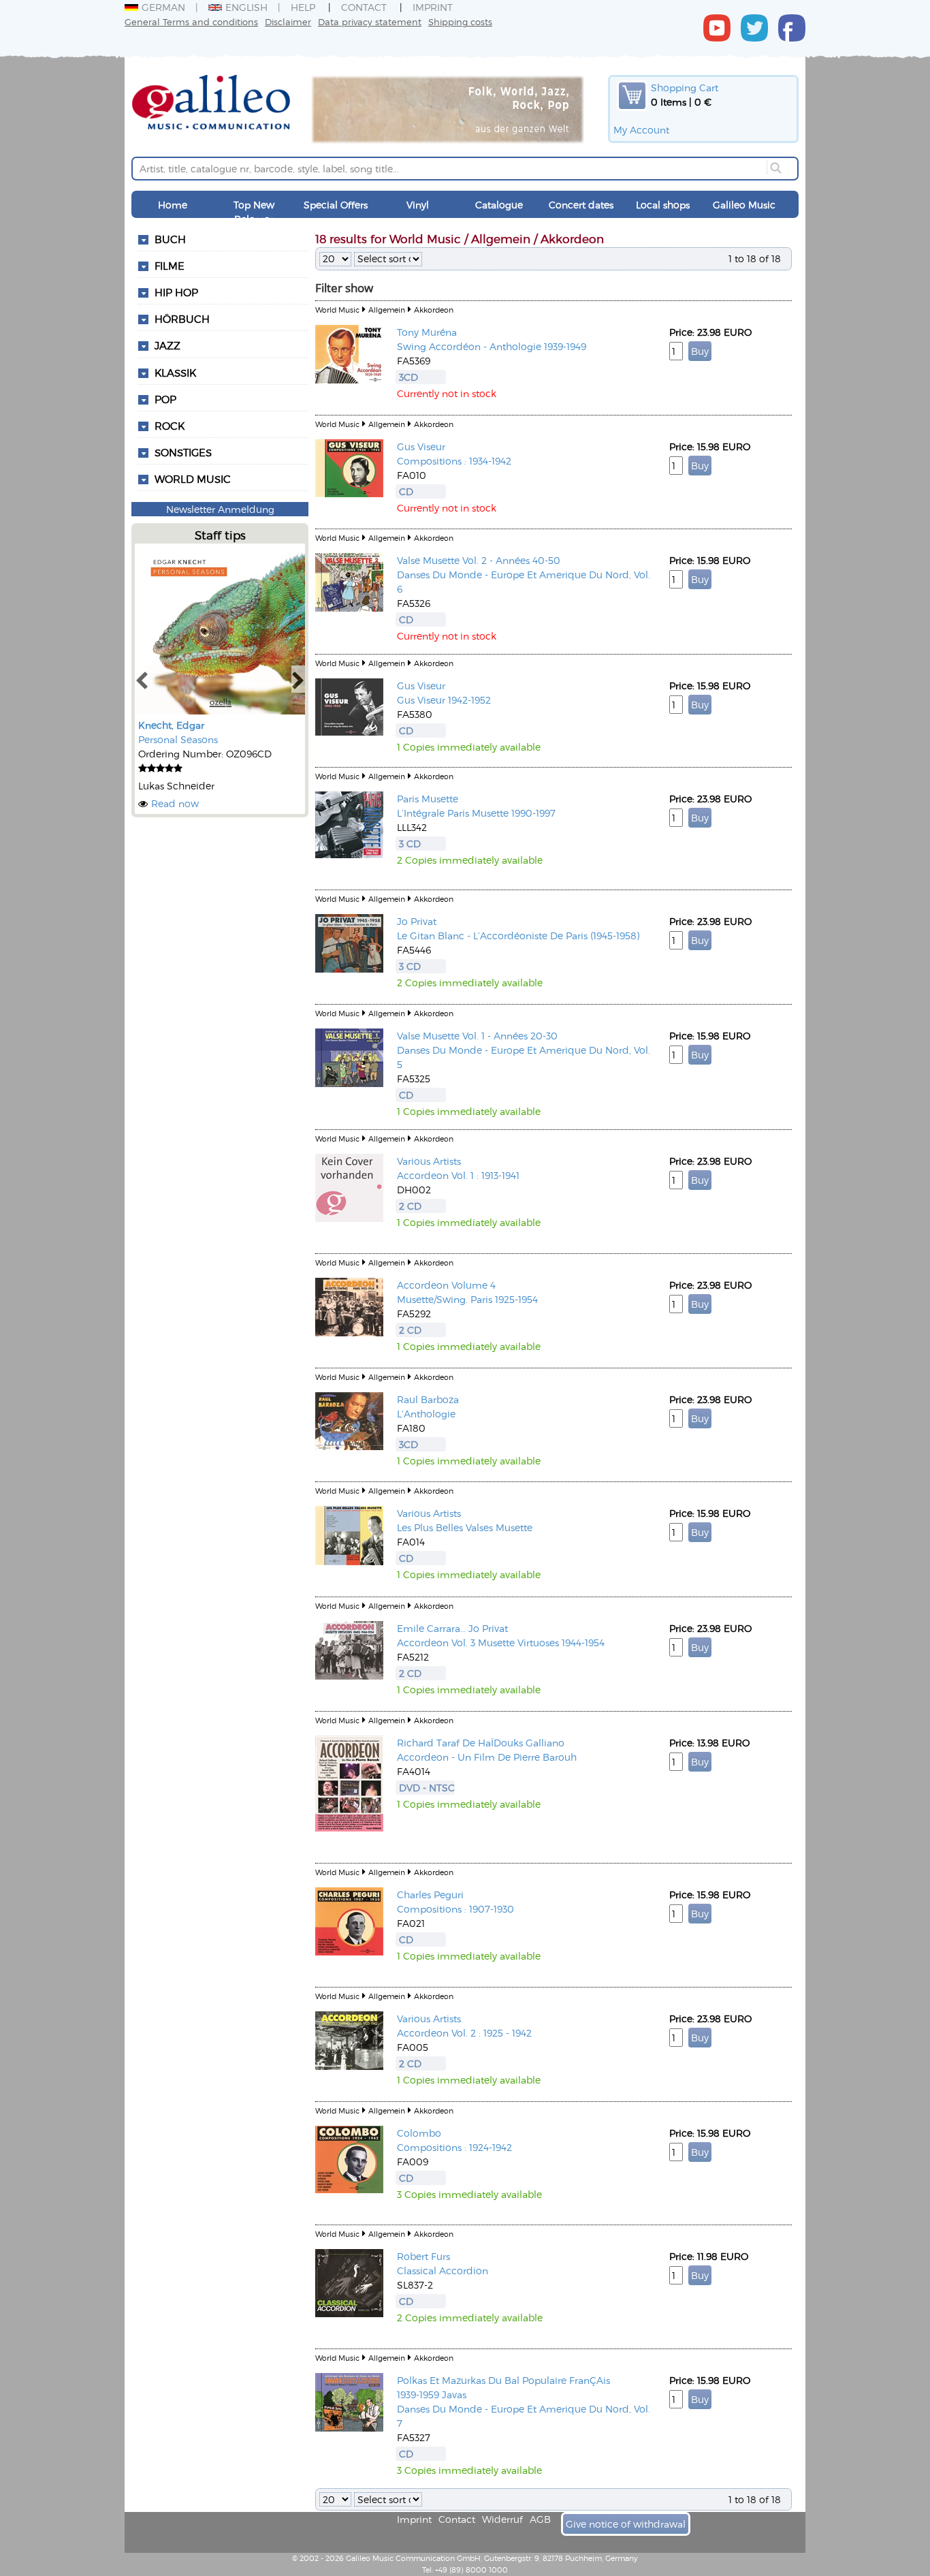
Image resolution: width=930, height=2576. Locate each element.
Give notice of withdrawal (626, 2524)
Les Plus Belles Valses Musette (465, 1527)
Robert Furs (423, 2256)
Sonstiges (183, 452)
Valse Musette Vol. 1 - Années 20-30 (477, 1036)
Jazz (167, 345)
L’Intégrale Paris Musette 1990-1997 (476, 813)
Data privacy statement (370, 21)
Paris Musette (428, 799)
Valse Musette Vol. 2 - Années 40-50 (479, 560)
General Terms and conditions (191, 21)
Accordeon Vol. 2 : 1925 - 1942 (464, 2033)
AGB (540, 2519)
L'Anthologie (426, 1414)
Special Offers (336, 205)
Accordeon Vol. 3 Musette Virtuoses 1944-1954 (501, 1643)
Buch (170, 239)
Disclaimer (288, 21)
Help (303, 7)
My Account (641, 130)
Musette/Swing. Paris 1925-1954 (467, 1299)
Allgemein (387, 310)
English (246, 7)
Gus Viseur (421, 446)
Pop (165, 399)
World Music (193, 479)
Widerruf (502, 2519)
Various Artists (429, 1161)
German (163, 7)
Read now (175, 803)
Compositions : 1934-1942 (454, 461)
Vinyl (418, 205)
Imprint (433, 7)
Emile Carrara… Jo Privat (452, 1628)
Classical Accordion (443, 2271)
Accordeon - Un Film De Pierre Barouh (487, 1757)
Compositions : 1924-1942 (454, 2147)
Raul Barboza (428, 1399)
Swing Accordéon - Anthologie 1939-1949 (492, 346)
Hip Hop (176, 292)
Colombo (419, 2133)
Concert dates (581, 205)
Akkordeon (434, 310)
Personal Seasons (178, 739)
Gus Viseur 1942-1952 (444, 700)
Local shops (663, 205)
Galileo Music (744, 205)
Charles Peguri (430, 1895)
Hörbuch (182, 319)
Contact (364, 7)
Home (173, 205)
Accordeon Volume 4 (446, 1285)
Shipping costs (460, 21)
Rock (170, 426)
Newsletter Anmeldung (220, 509)
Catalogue (499, 205)
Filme (170, 266)
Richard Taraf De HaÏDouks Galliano (481, 1743)
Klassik (175, 373)
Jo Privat (417, 921)
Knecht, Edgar (171, 725)
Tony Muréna (427, 332)
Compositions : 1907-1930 (455, 1909)
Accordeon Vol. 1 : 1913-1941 (458, 1175)
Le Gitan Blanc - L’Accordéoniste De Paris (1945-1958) (518, 936)
